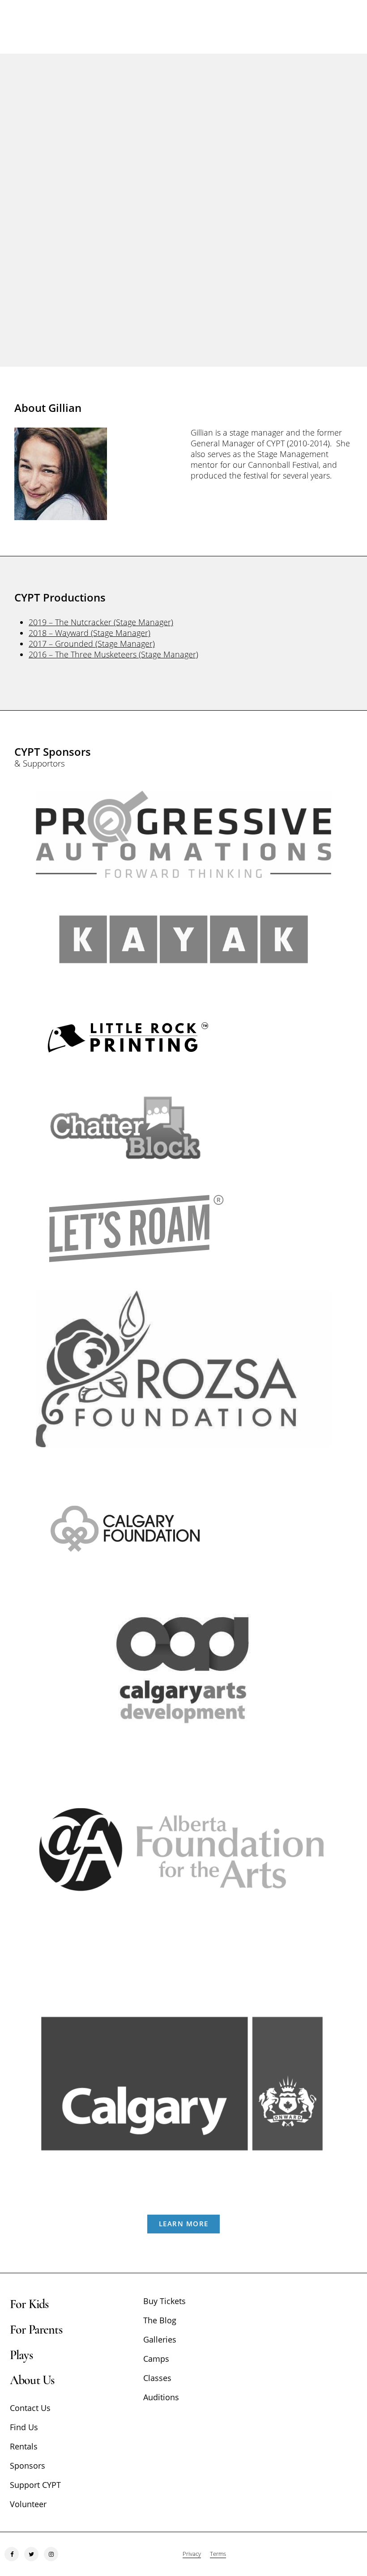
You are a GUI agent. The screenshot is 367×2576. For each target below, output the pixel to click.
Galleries (160, 2339)
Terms (218, 2554)
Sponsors (28, 2466)
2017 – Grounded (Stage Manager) (92, 644)
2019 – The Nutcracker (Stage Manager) (101, 622)
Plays (21, 2355)
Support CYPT (35, 2485)
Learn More (184, 2224)
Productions (183, 237)
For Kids (29, 2304)
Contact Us (30, 2408)
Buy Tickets (164, 2301)
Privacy (192, 2554)
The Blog (160, 2320)
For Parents (36, 2330)
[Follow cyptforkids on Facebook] (12, 2554)
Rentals (24, 2446)
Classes (157, 2378)
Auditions (161, 2397)
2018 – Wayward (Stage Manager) (90, 633)
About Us (32, 2380)
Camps (156, 2359)
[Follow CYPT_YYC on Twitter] (31, 2554)
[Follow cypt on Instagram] (51, 2554)
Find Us (24, 2427)
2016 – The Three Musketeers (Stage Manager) (113, 654)
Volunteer (28, 2504)
